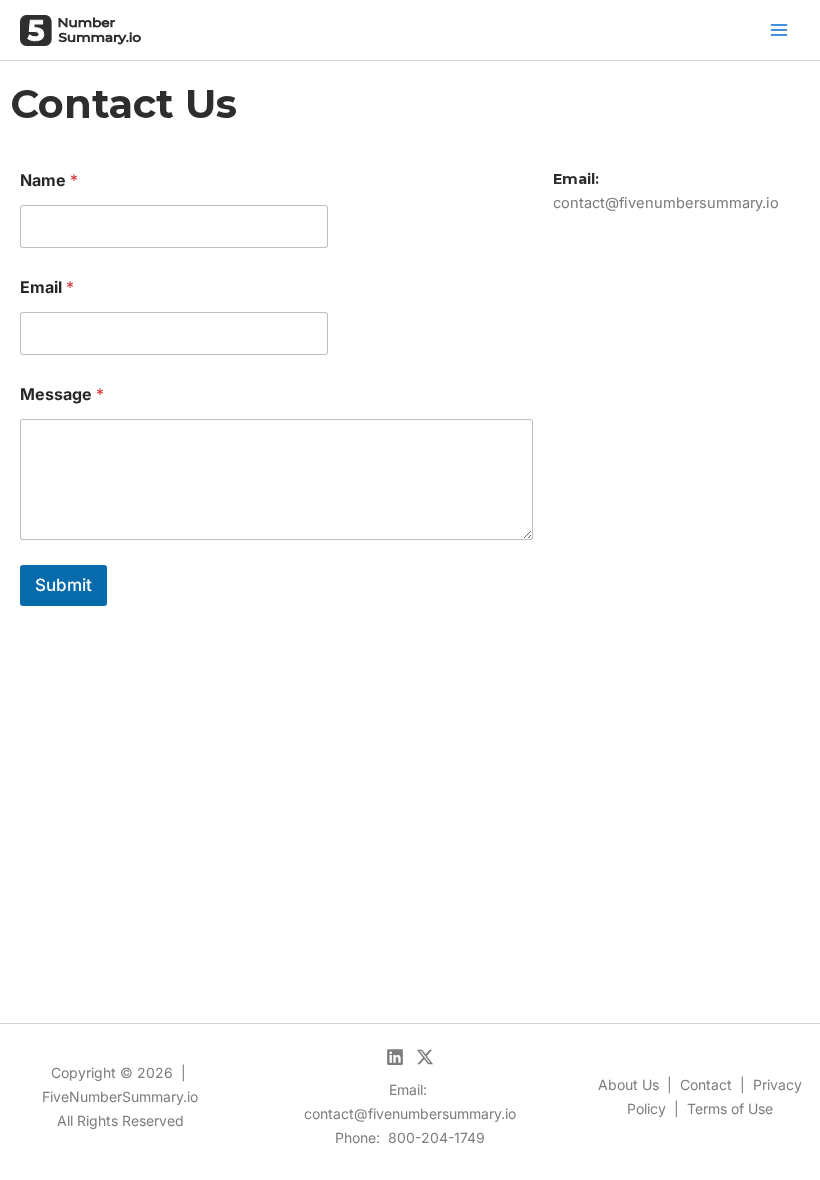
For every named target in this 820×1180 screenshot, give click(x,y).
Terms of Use (730, 1108)
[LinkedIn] (395, 1057)
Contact (706, 1084)
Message (62, 394)
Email (47, 287)
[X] (425, 1057)
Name (49, 180)
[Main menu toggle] (779, 30)
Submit (63, 585)
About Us (628, 1084)
